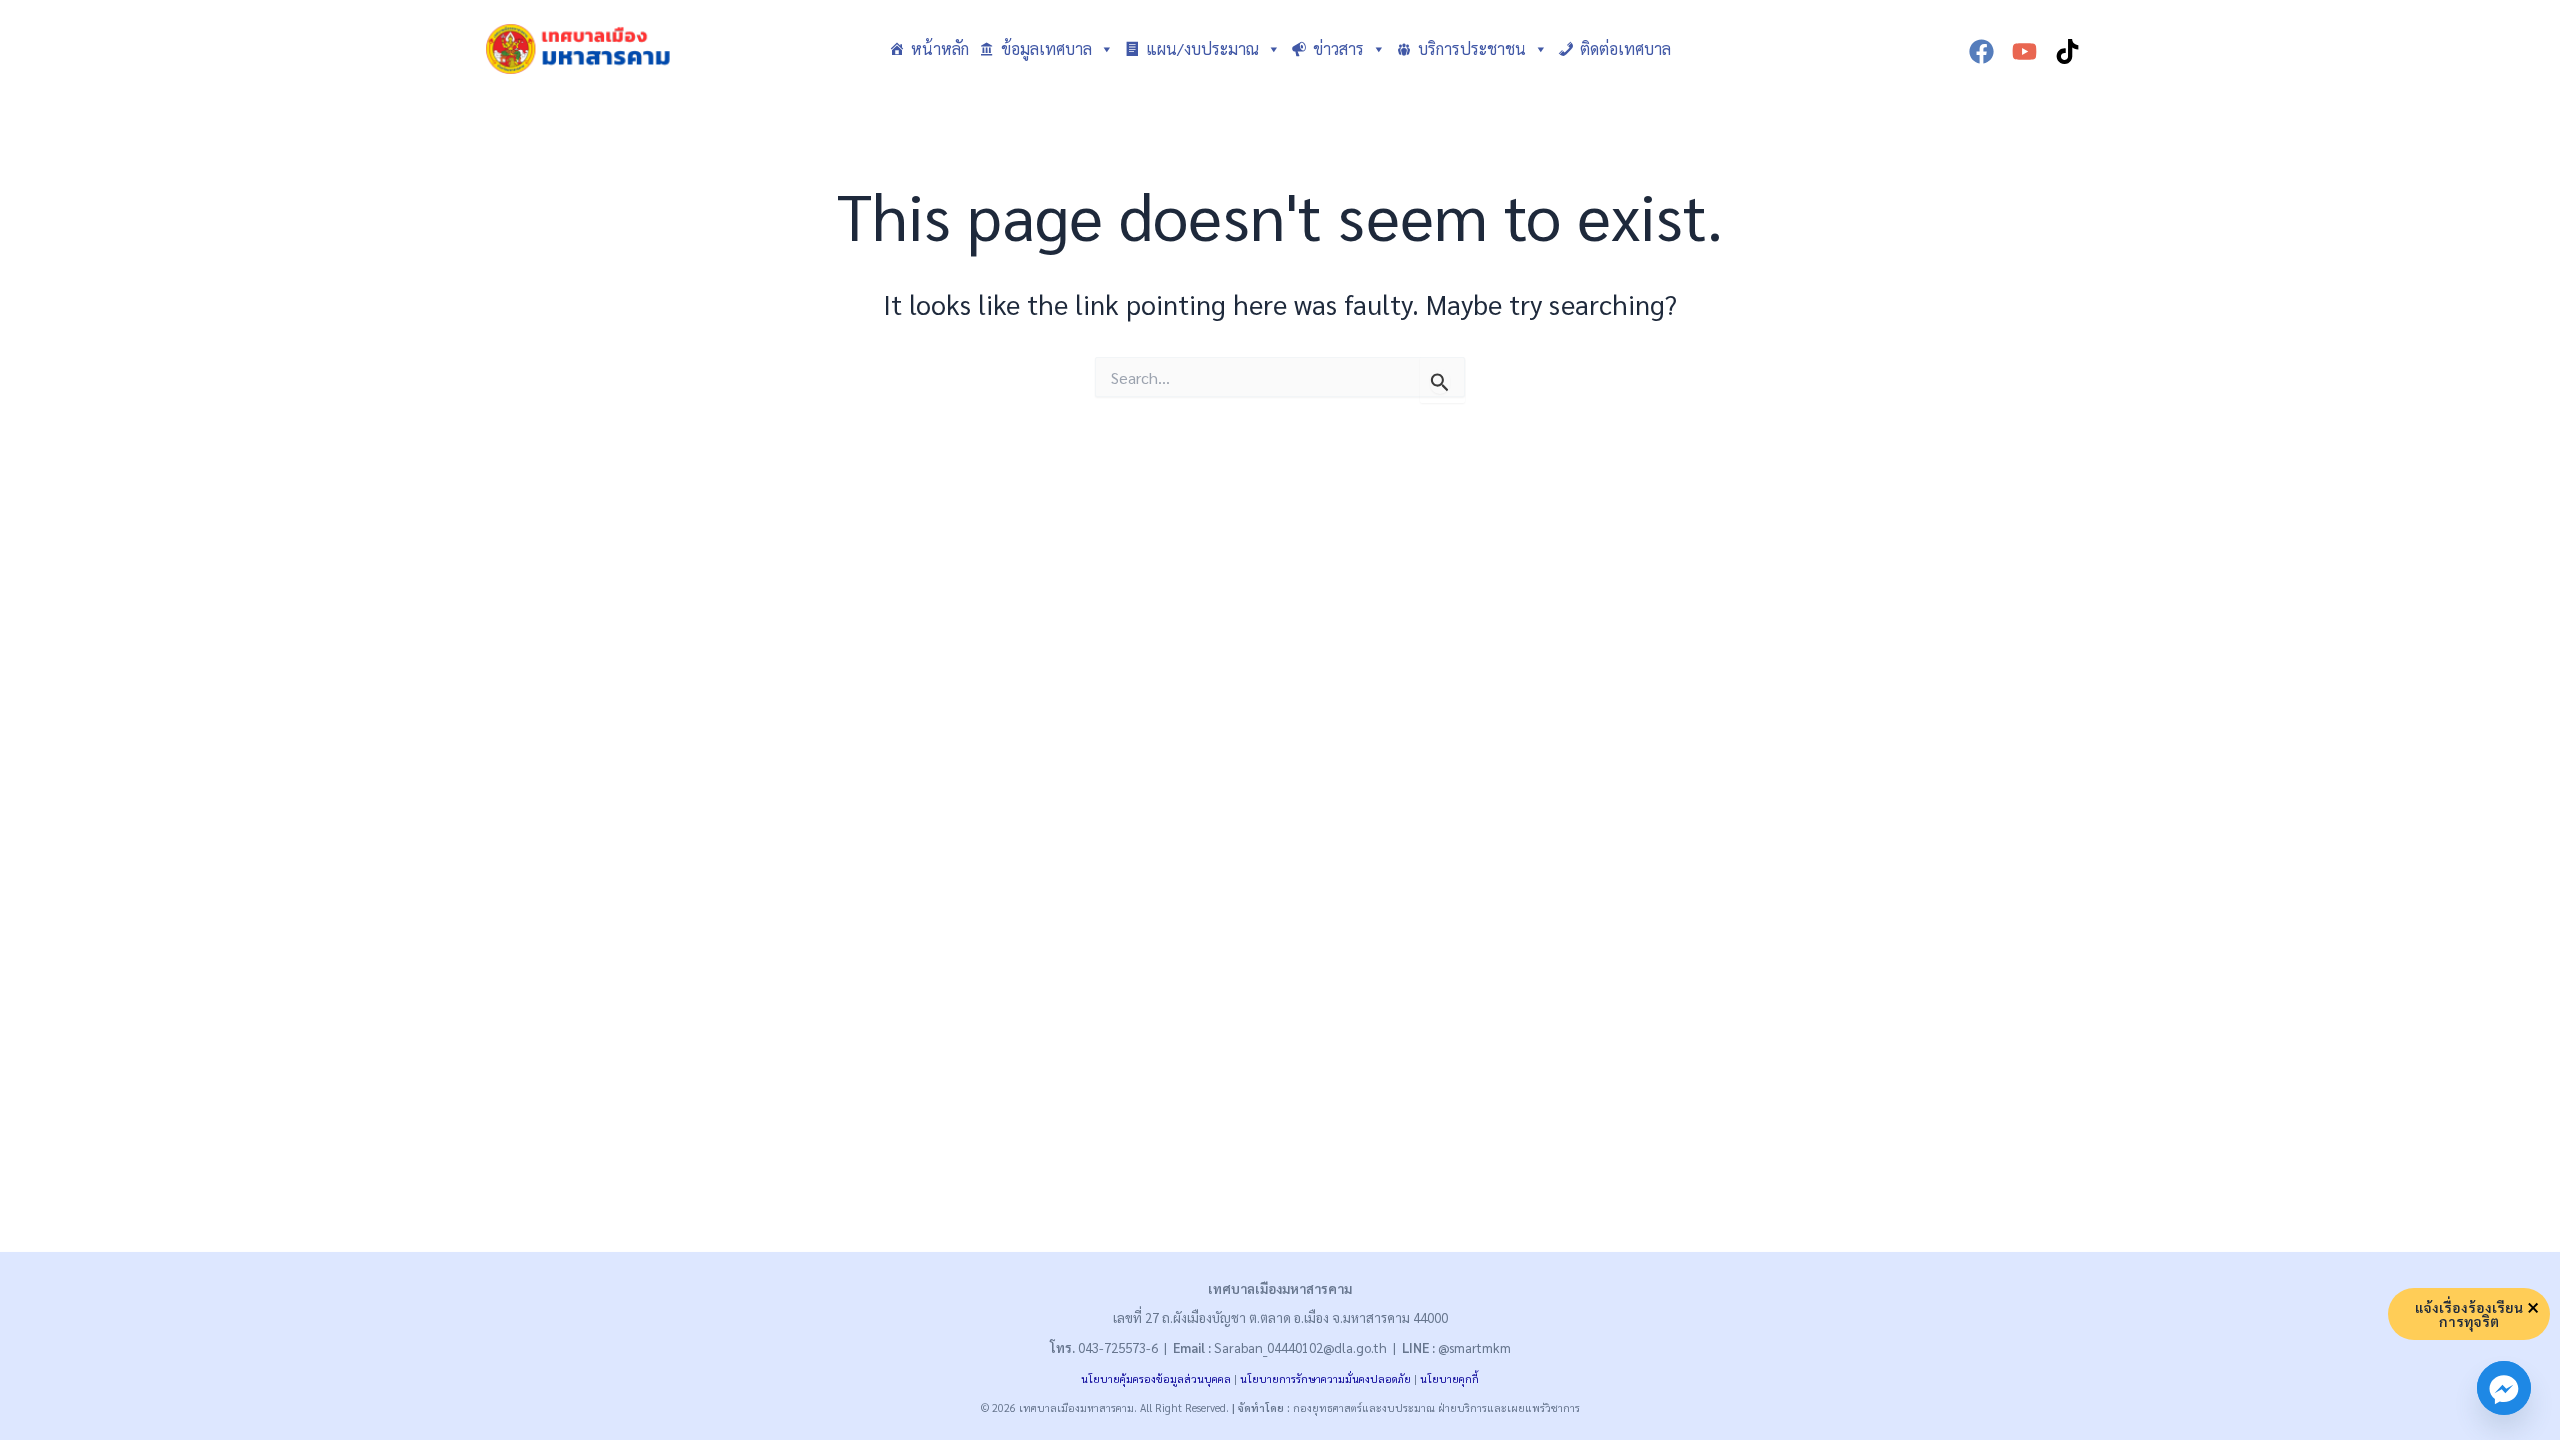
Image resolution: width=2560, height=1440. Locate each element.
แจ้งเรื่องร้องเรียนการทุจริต (2469, 1314)
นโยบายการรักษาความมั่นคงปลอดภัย (1325, 1378)
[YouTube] (2024, 51)
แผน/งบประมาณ (1202, 48)
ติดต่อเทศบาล (1625, 48)
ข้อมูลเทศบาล (1046, 48)
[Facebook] (1981, 51)
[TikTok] (2067, 51)
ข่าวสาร (1338, 48)
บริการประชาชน (1472, 48)
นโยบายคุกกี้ (1449, 1378)
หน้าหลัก (940, 48)
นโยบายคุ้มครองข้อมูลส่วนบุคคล (1156, 1378)
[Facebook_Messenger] (2504, 1388)
